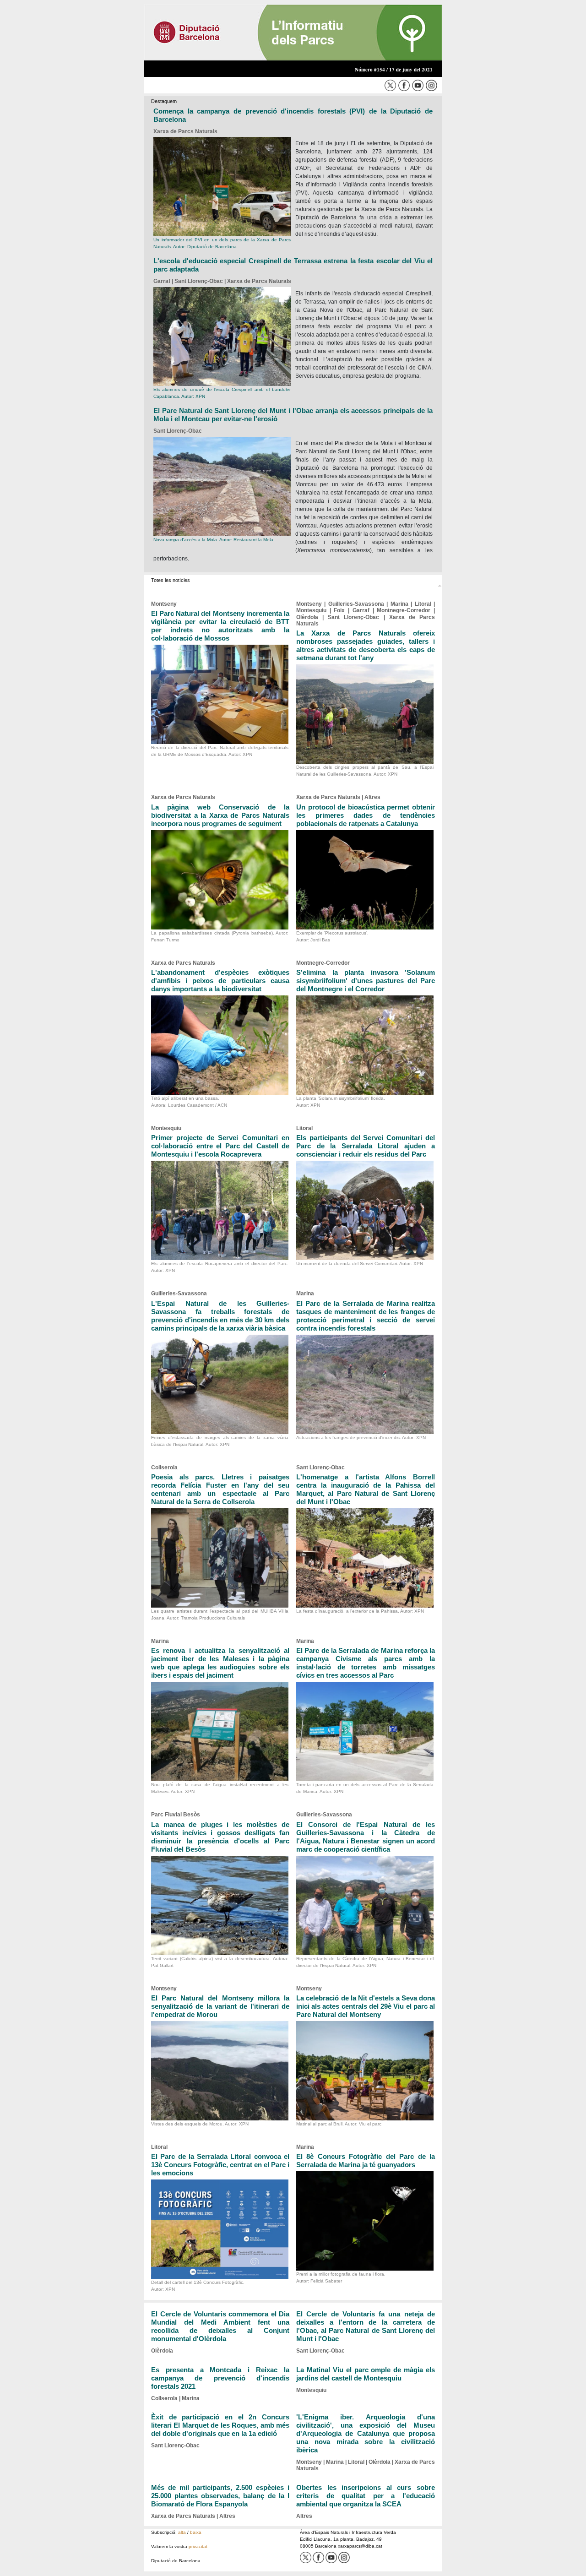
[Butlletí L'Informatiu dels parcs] (293, 32)
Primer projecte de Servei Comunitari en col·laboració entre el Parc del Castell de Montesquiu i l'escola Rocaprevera (220, 1146)
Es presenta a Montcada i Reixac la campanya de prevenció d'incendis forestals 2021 (220, 2378)
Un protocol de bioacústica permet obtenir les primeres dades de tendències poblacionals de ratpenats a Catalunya (366, 815)
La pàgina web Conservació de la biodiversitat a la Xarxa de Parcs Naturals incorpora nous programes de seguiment (220, 815)
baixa (196, 2532)
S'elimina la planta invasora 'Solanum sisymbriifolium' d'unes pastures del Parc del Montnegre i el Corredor (366, 981)
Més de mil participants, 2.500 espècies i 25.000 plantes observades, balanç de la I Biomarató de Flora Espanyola (220, 2496)
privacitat (198, 2546)
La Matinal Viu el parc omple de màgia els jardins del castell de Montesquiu (366, 2374)
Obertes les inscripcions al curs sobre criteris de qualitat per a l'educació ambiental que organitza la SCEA (366, 2496)
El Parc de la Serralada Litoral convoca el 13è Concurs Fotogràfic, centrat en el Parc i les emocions (220, 2165)
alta (182, 2532)
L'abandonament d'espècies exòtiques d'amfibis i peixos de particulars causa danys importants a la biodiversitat (220, 981)
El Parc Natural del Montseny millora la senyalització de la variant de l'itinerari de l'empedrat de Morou (220, 2006)
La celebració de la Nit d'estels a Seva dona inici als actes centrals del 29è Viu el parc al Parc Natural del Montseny (366, 2006)
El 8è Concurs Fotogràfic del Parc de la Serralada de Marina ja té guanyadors (366, 2160)
